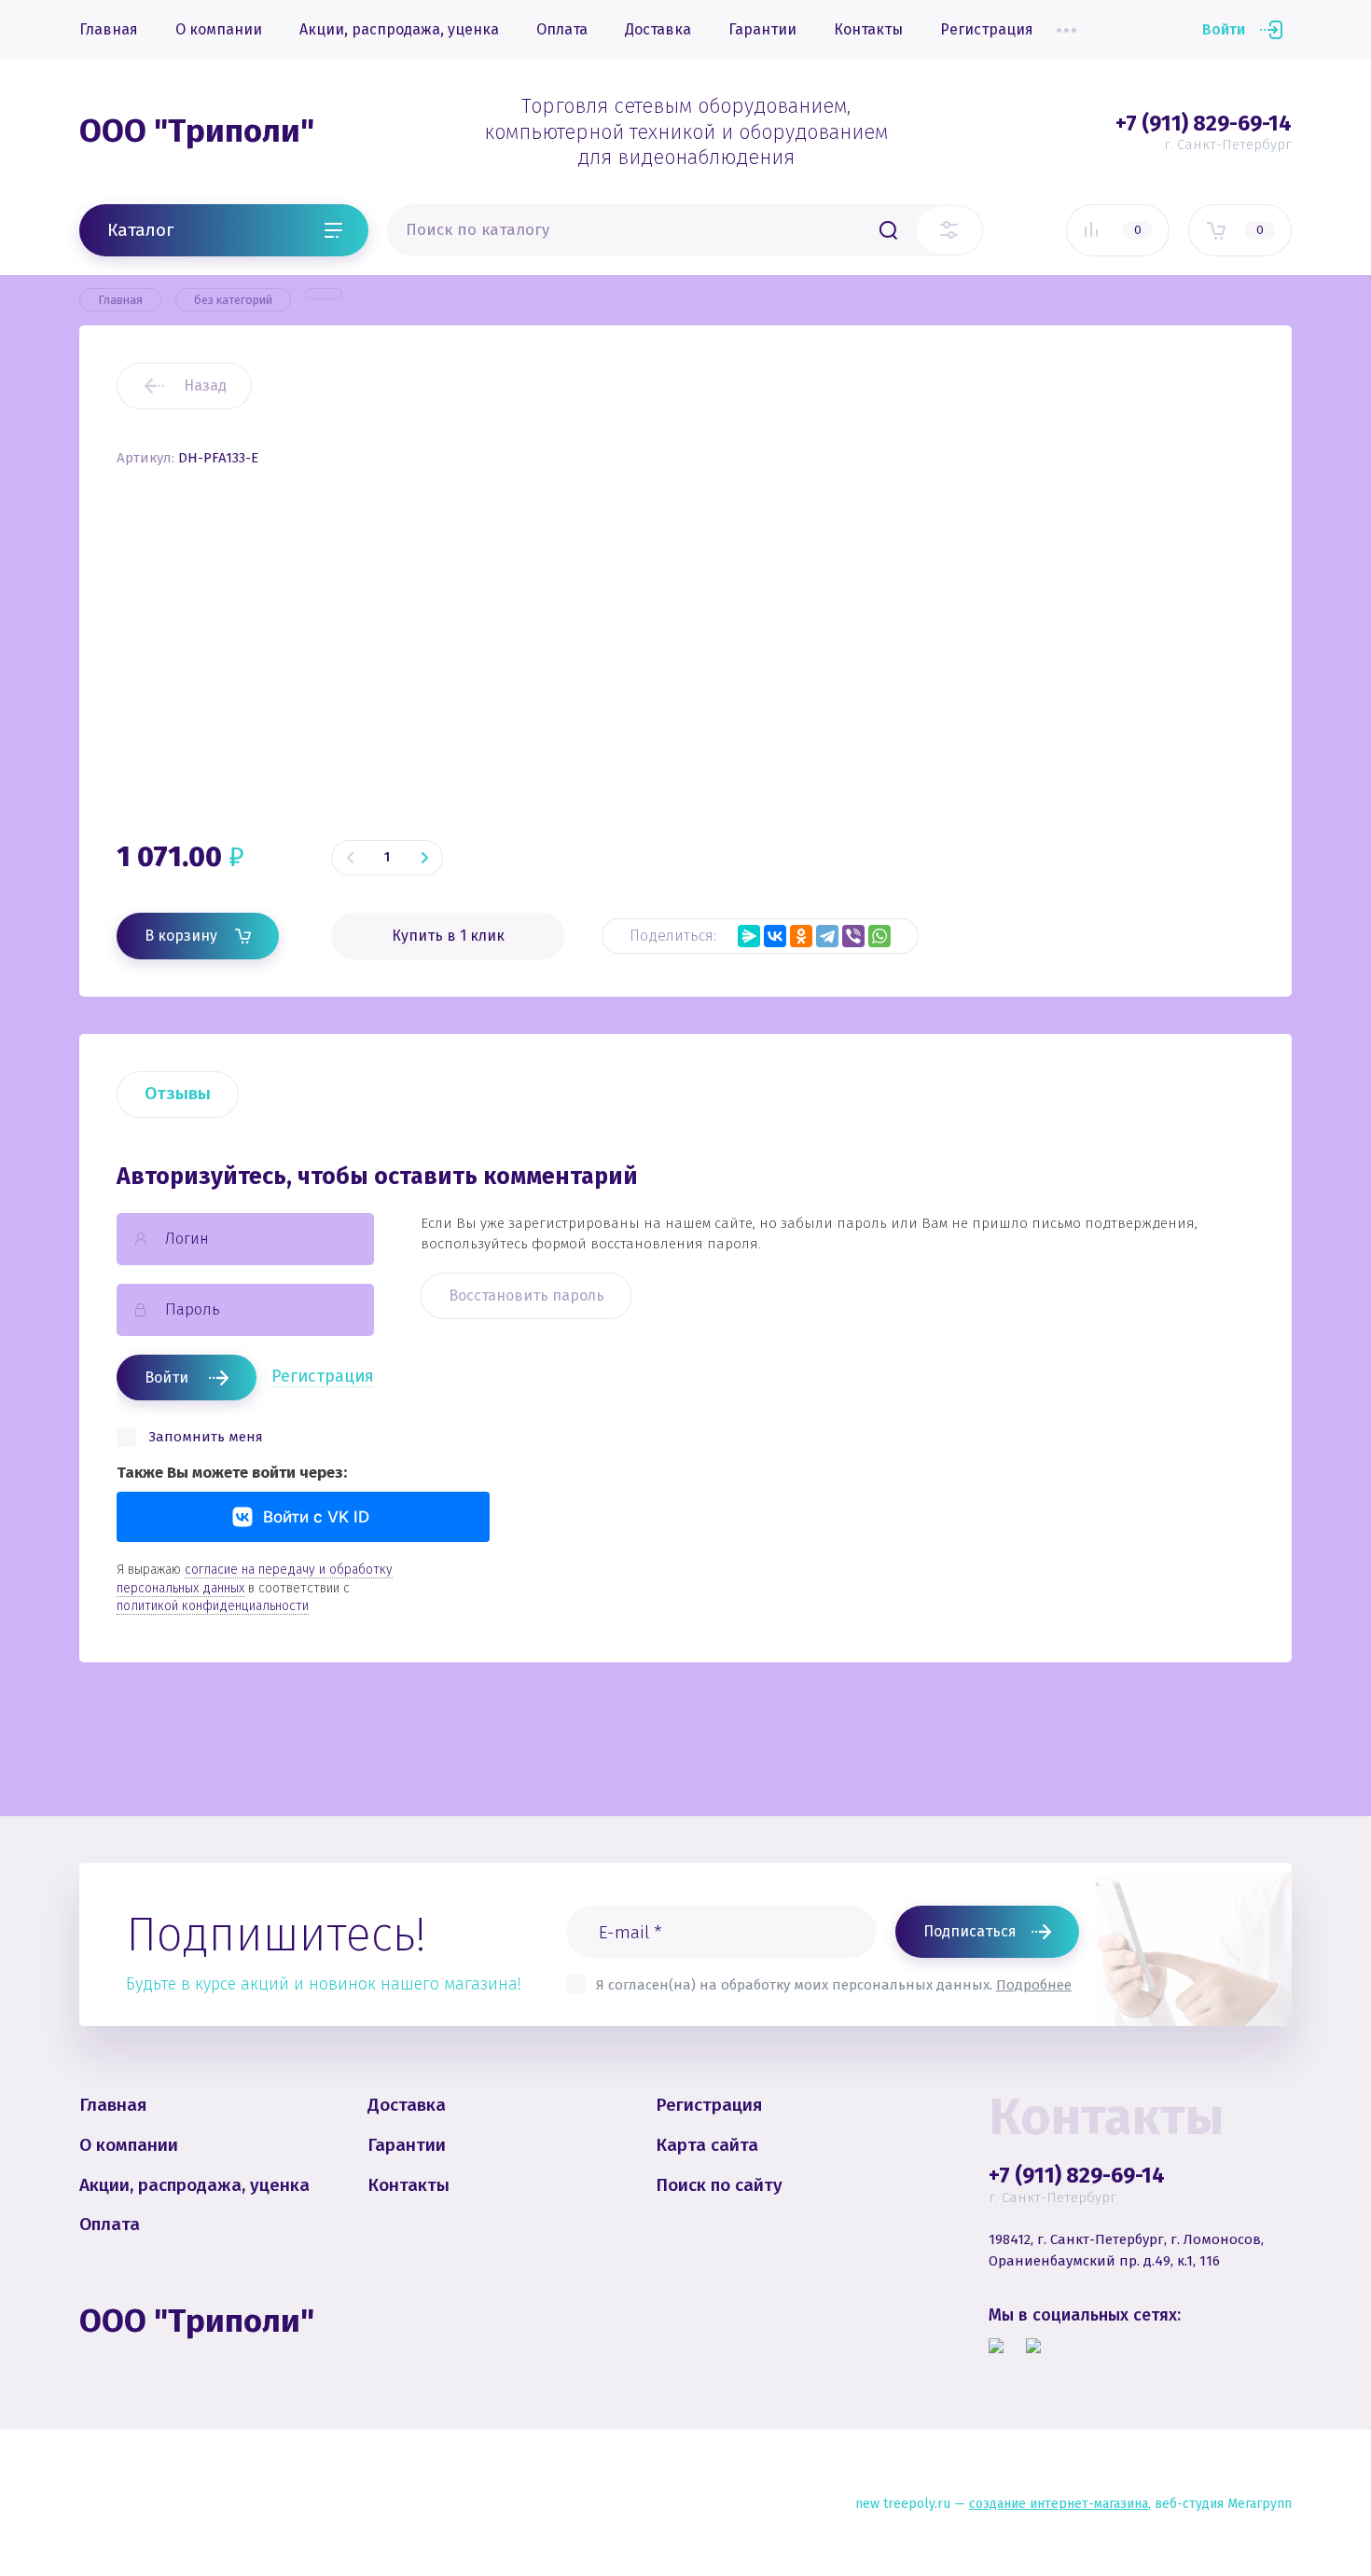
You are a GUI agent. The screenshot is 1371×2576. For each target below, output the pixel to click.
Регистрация (987, 29)
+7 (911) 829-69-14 (1204, 123)
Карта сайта (707, 2145)
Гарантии (762, 29)
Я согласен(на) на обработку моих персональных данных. (834, 1985)
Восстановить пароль (526, 1295)
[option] (998, 619)
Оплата (562, 29)
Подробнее (1034, 1985)
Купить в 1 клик (448, 936)
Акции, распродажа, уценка (399, 29)
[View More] (1066, 30)
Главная (109, 29)
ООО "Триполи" (197, 131)
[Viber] (853, 936)
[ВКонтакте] (775, 936)
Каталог (140, 229)
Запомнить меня (206, 1437)
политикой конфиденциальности (213, 1606)
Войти (1224, 29)
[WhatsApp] (879, 936)
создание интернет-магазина (1059, 2504)
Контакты (868, 29)
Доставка (658, 29)
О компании (219, 29)
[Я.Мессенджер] (749, 936)
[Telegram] (827, 936)
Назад (205, 386)
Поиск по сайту (719, 2185)
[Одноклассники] (801, 936)
